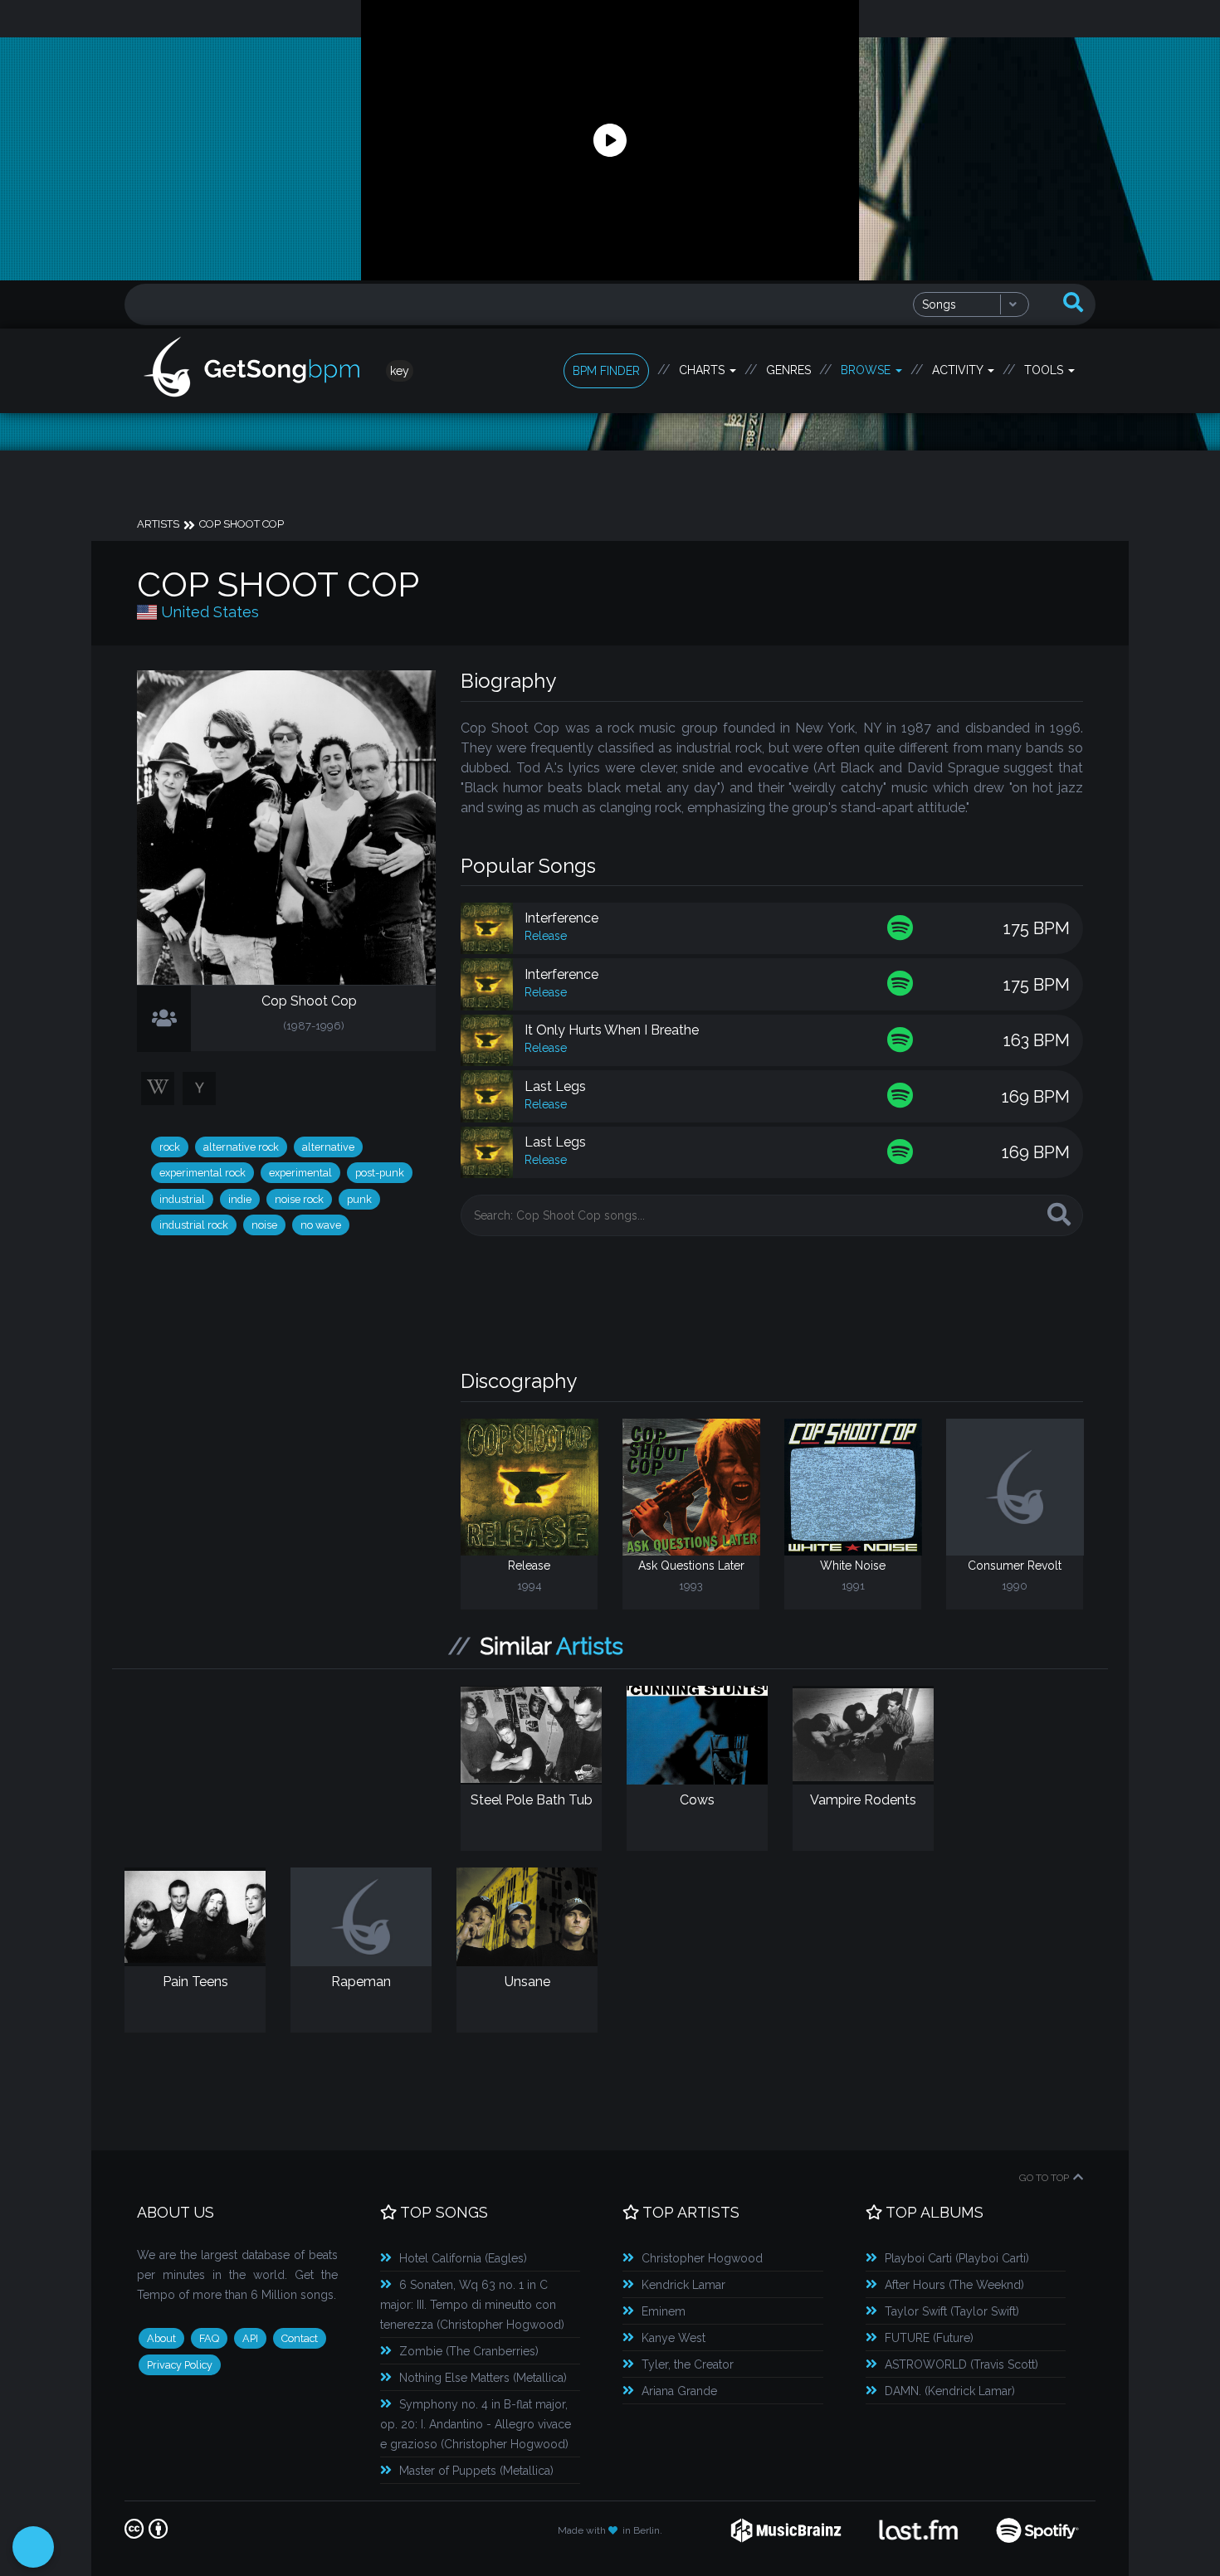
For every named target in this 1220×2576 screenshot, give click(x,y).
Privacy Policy (180, 2365)
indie (240, 1199)
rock (170, 1147)
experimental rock (203, 1173)
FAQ (209, 2338)
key (400, 371)
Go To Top (1044, 2178)
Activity (959, 370)
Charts (703, 370)
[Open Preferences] (33, 2547)
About (161, 2338)
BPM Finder (606, 371)
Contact (300, 2338)
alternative (328, 1147)
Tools (1045, 370)
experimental (300, 1173)
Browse (867, 370)
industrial (182, 1199)
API (250, 2338)
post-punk (380, 1173)
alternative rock (241, 1147)
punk (359, 1199)
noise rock (299, 1199)
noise (264, 1225)
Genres (788, 370)
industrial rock (194, 1225)
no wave (321, 1225)
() (463, 2258)
